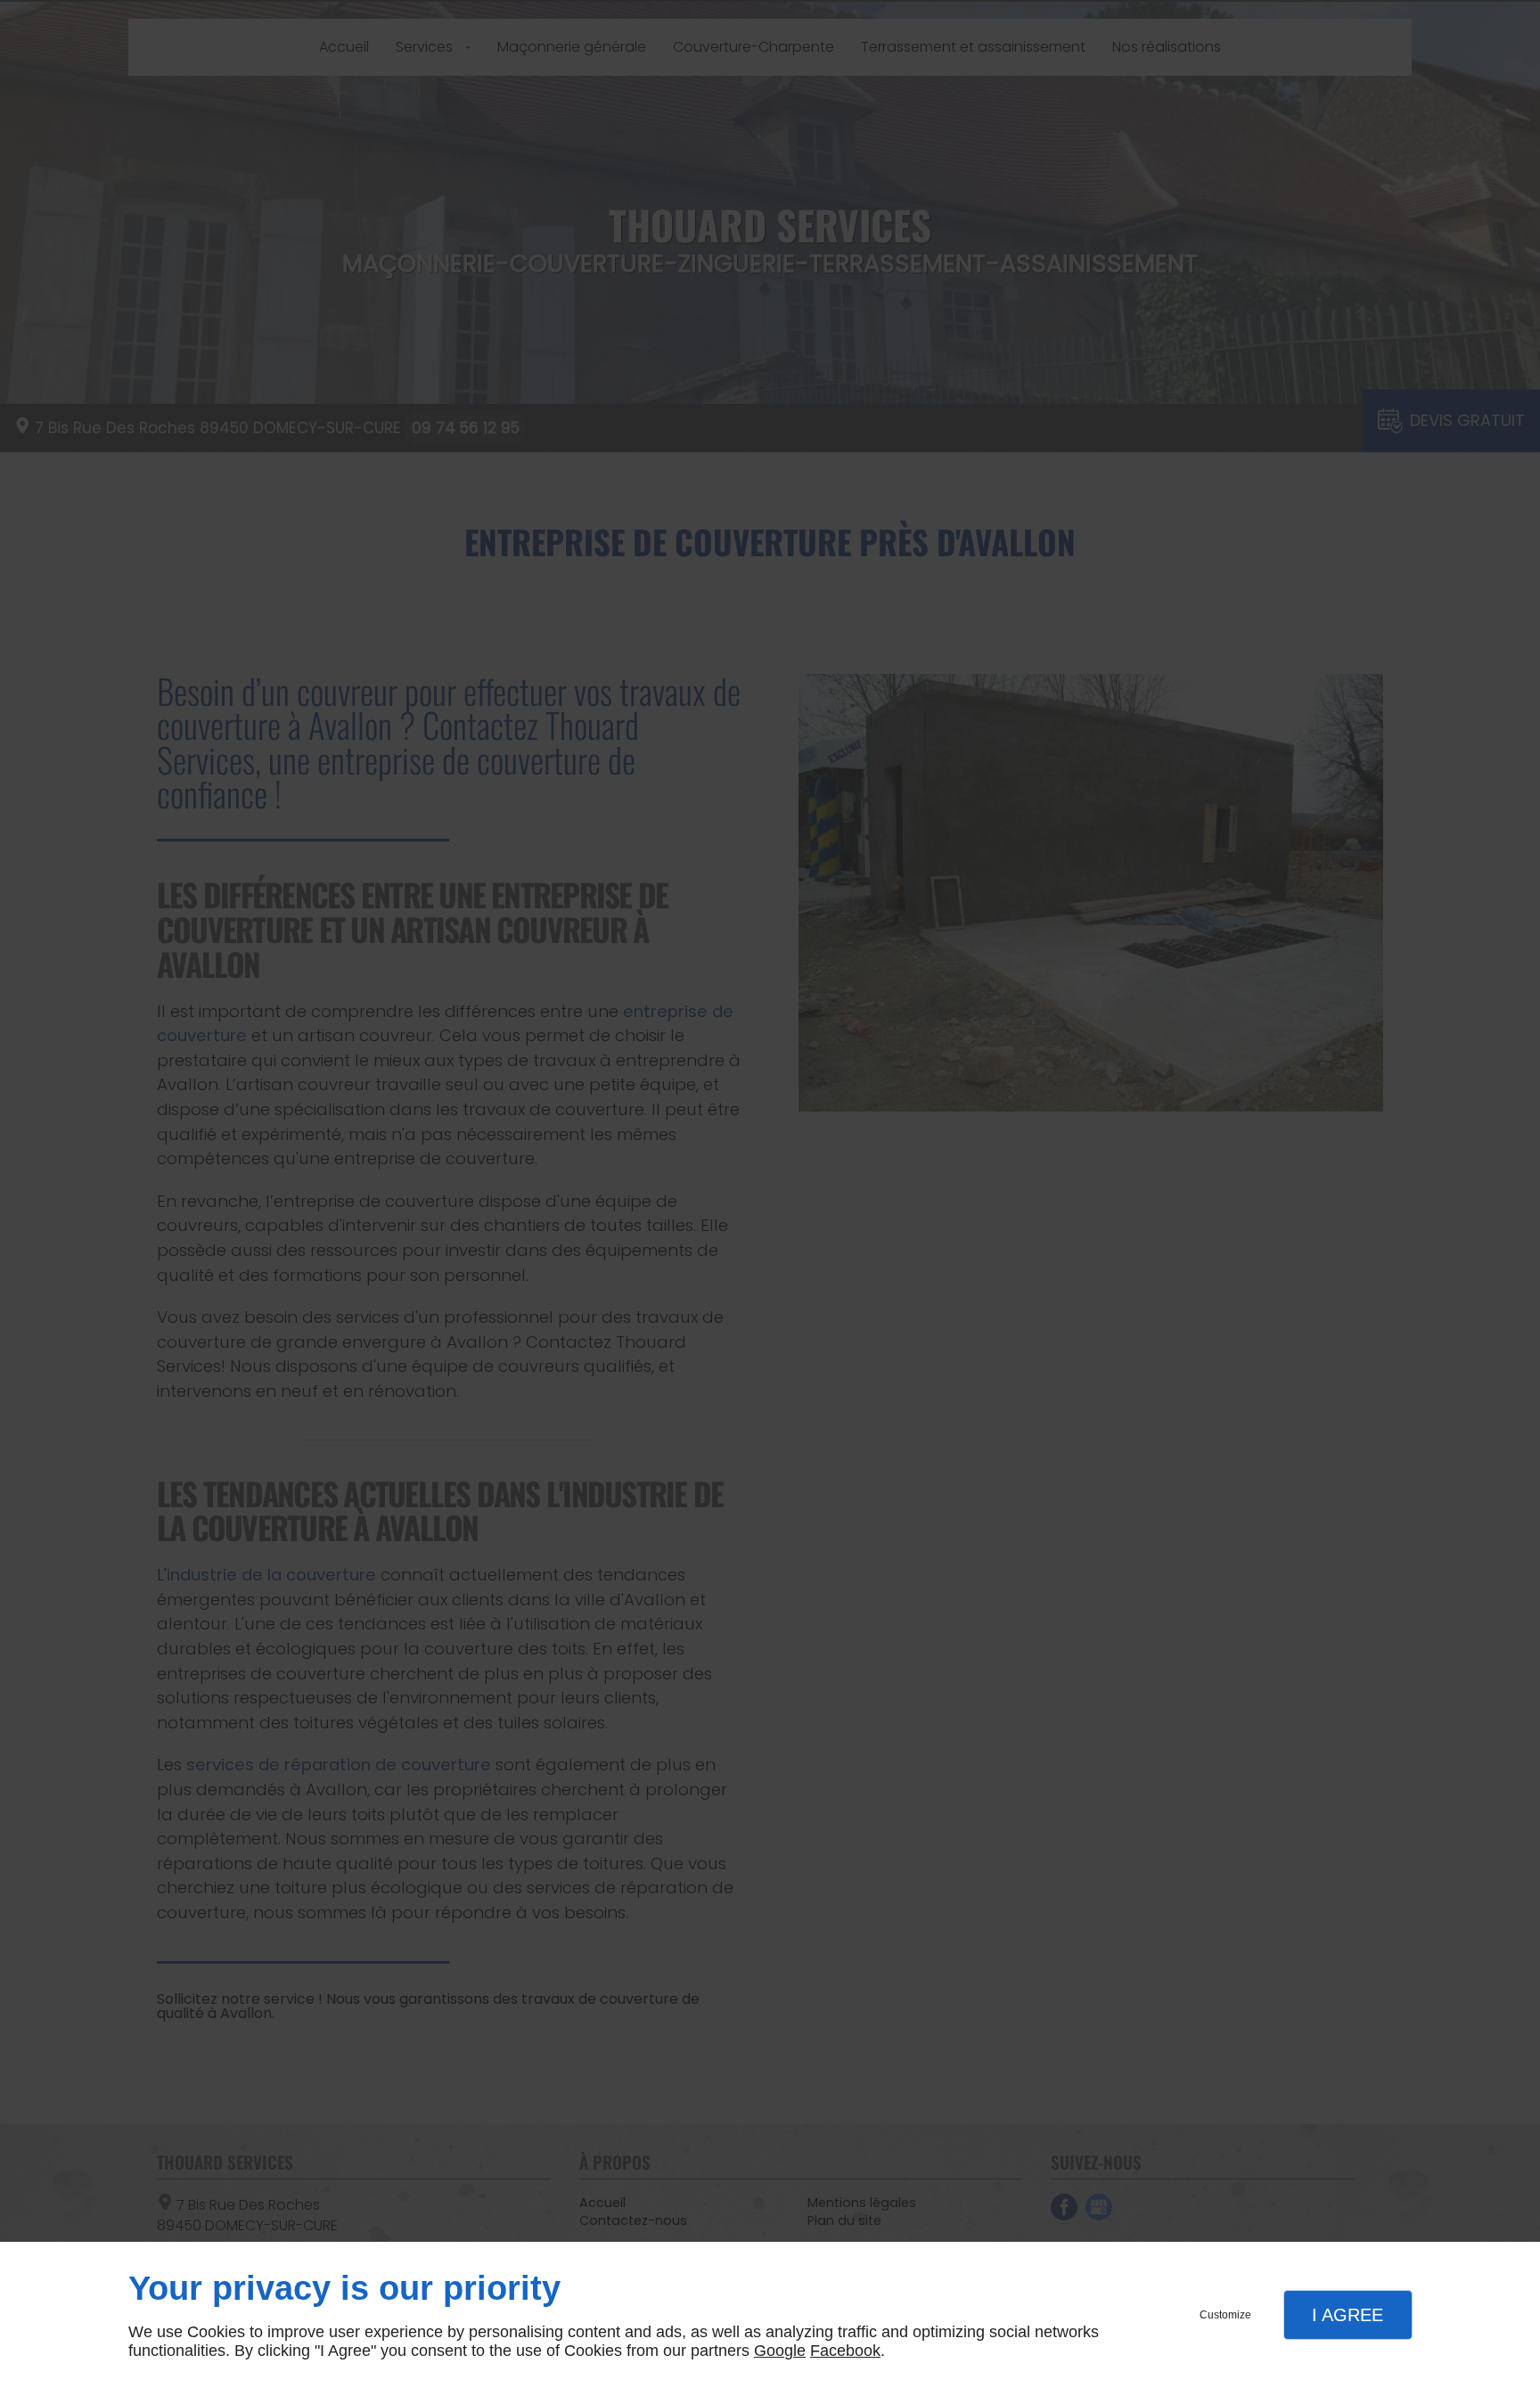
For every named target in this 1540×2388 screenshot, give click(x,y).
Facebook (845, 2351)
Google (780, 2351)
